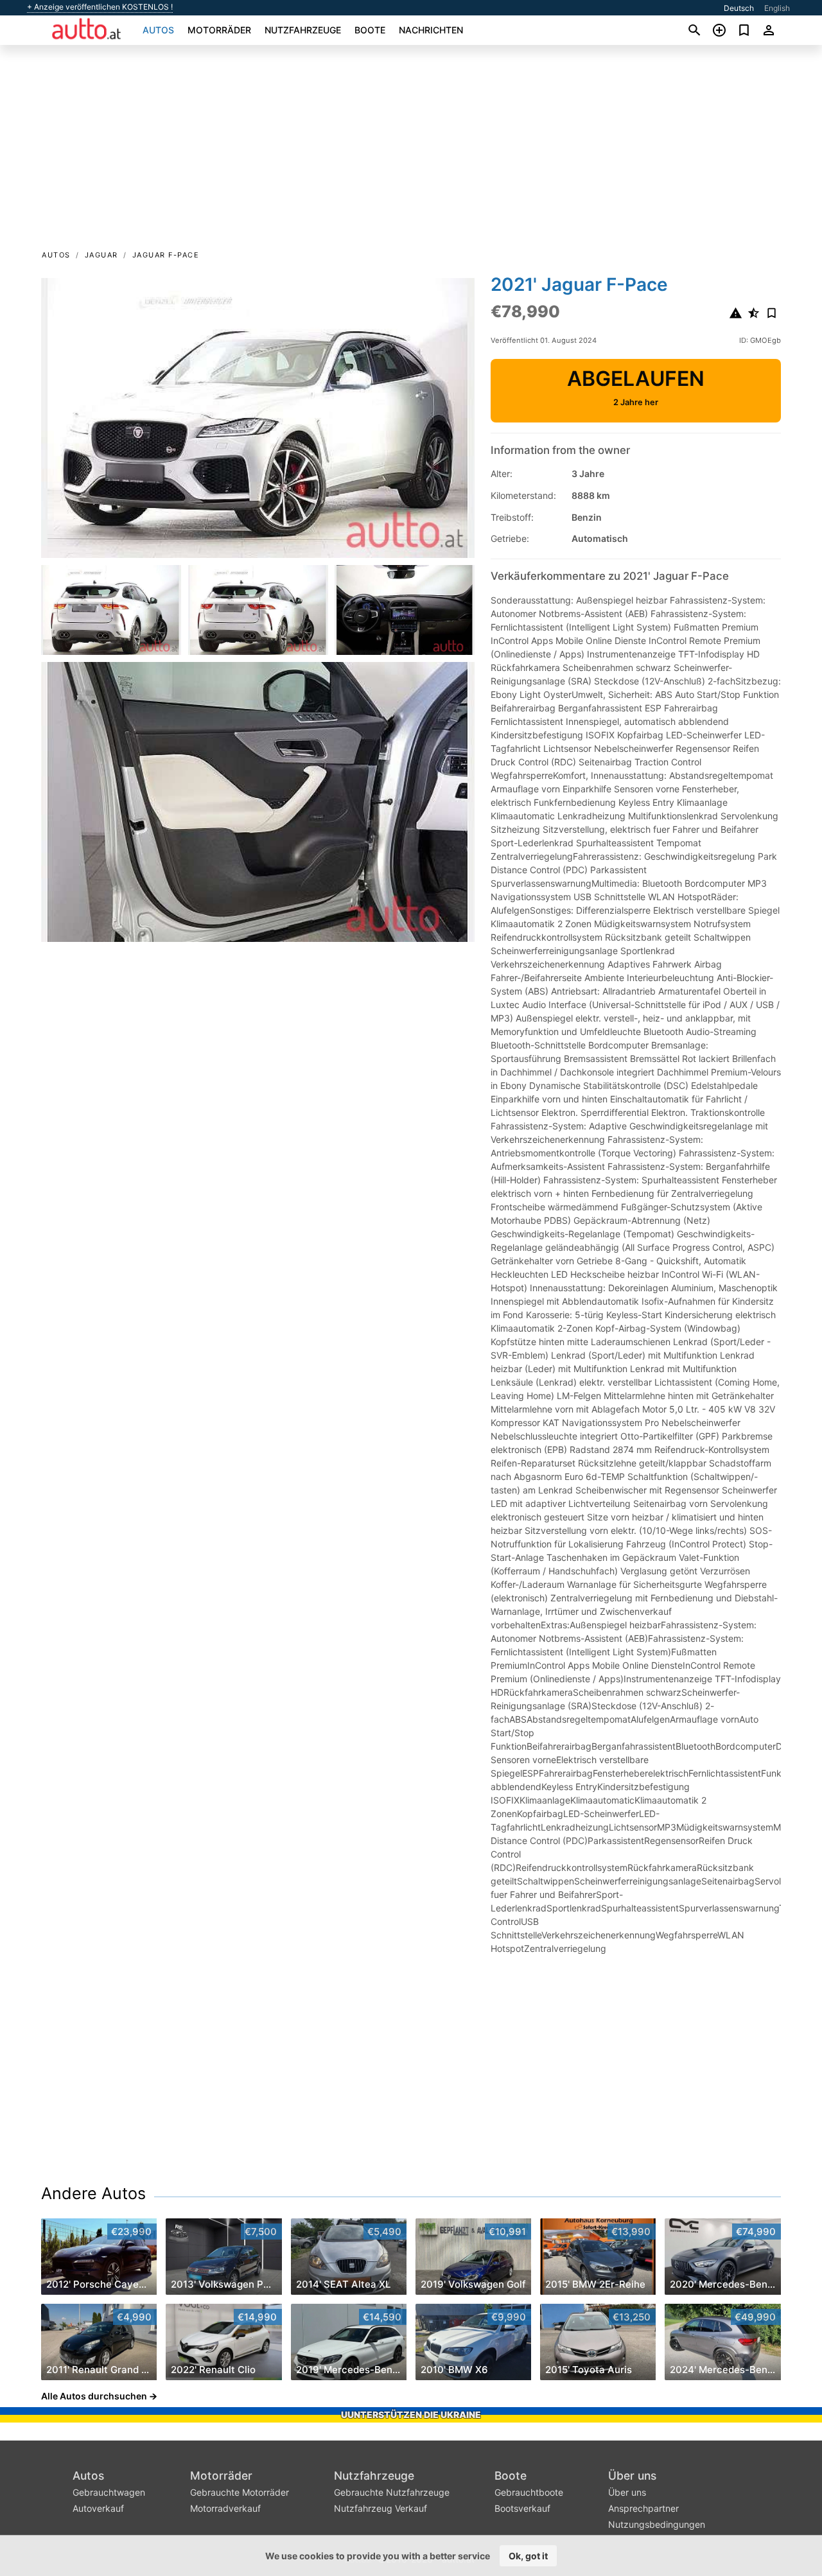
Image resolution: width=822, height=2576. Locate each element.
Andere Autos (93, 2193)
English (777, 8)
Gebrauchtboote (529, 2492)
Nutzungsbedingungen (657, 2524)
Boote (370, 30)
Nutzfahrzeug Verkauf (380, 2508)
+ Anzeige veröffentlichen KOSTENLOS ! (100, 7)
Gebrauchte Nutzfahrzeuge (392, 2492)
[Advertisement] (411, 152)
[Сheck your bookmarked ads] (744, 30)
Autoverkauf (98, 2508)
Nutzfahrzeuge (303, 30)
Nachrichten (431, 30)
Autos (158, 30)
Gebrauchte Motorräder (240, 2492)
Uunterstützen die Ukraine (411, 2415)
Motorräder (219, 30)
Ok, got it (528, 2556)
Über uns (632, 2476)
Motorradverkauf (225, 2508)
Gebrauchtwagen (109, 2492)
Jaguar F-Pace (166, 255)
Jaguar (101, 255)
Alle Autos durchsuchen (94, 2396)
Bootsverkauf (522, 2508)
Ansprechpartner (643, 2508)
